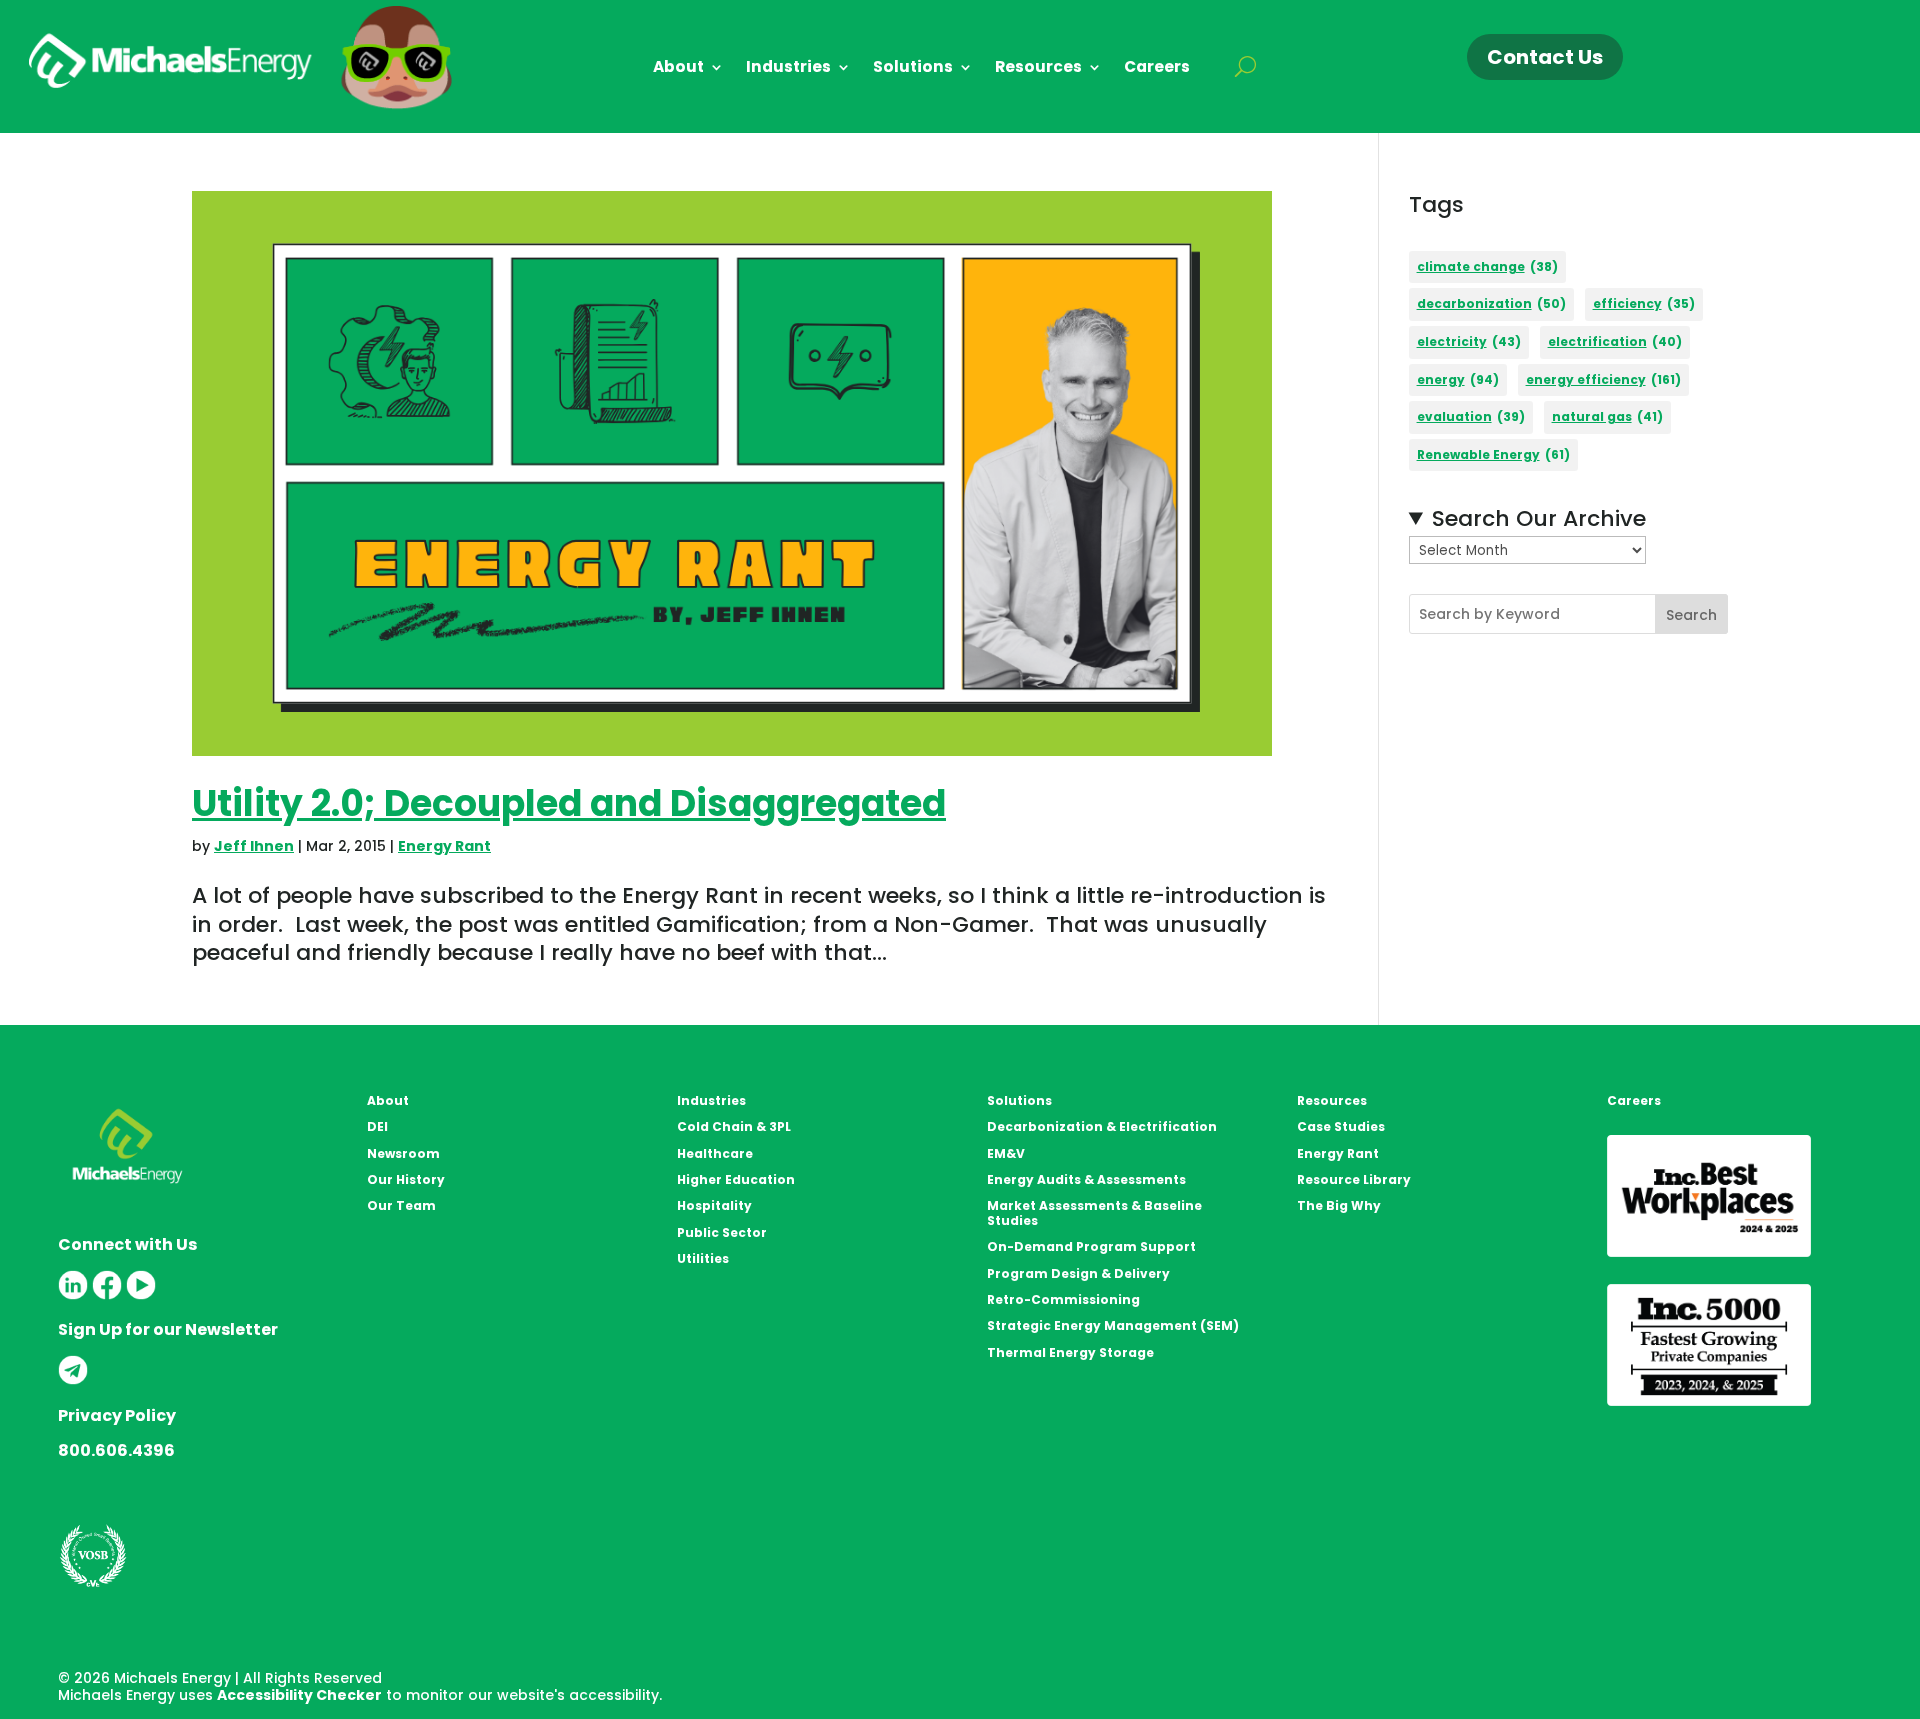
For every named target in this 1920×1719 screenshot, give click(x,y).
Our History (406, 1179)
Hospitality (714, 1205)
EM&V (1006, 1153)
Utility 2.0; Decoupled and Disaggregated (569, 803)
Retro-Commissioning (1063, 1299)
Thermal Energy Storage (1070, 1352)
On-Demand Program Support (1091, 1246)
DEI (377, 1126)
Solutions (913, 68)
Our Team (401, 1205)
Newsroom (403, 1153)
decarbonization (1491, 303)
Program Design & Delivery (1078, 1273)
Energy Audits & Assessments (1086, 1179)
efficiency (1644, 303)
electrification (1615, 341)
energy (1458, 379)
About (678, 68)
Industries (788, 68)
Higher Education (736, 1179)
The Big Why (1339, 1205)
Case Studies (1341, 1126)
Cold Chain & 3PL (734, 1126)
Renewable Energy (1493, 454)
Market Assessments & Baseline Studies (1094, 1212)
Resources (1038, 68)
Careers (1157, 68)
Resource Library (1354, 1179)
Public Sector (722, 1232)
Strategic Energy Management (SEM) (1113, 1325)
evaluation (1471, 416)
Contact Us (1545, 57)
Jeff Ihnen (254, 846)
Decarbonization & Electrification (1102, 1126)
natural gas (1607, 416)
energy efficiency (1603, 379)
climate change (1487, 266)
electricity (1469, 341)
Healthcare (715, 1153)
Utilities (703, 1258)
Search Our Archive (1539, 519)
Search (1691, 615)
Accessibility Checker (299, 1695)
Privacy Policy (117, 1415)
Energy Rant (444, 846)
